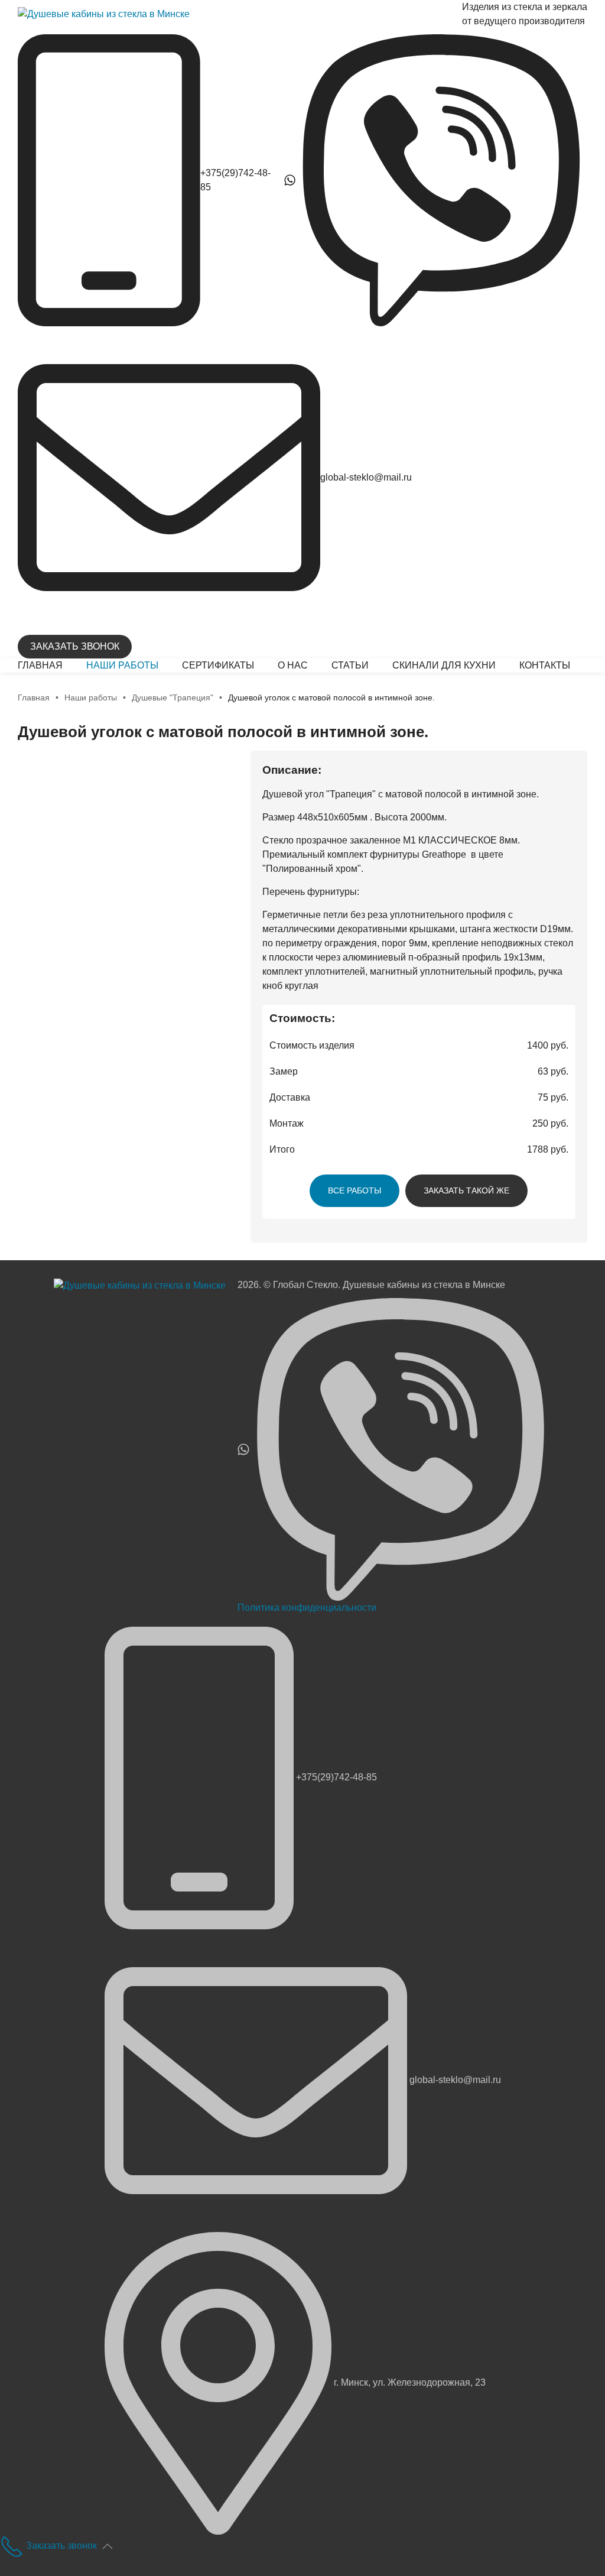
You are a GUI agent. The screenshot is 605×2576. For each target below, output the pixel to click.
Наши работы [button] (122, 665)
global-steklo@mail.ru (366, 477)
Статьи (350, 665)
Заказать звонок (75, 646)
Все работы (354, 1190)
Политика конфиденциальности (307, 1607)
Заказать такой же (466, 1190)
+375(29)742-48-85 (336, 1777)
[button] (108, 2546)
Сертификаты (218, 665)
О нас (293, 665)
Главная (40, 665)
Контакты (545, 665)
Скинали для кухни (444, 665)
